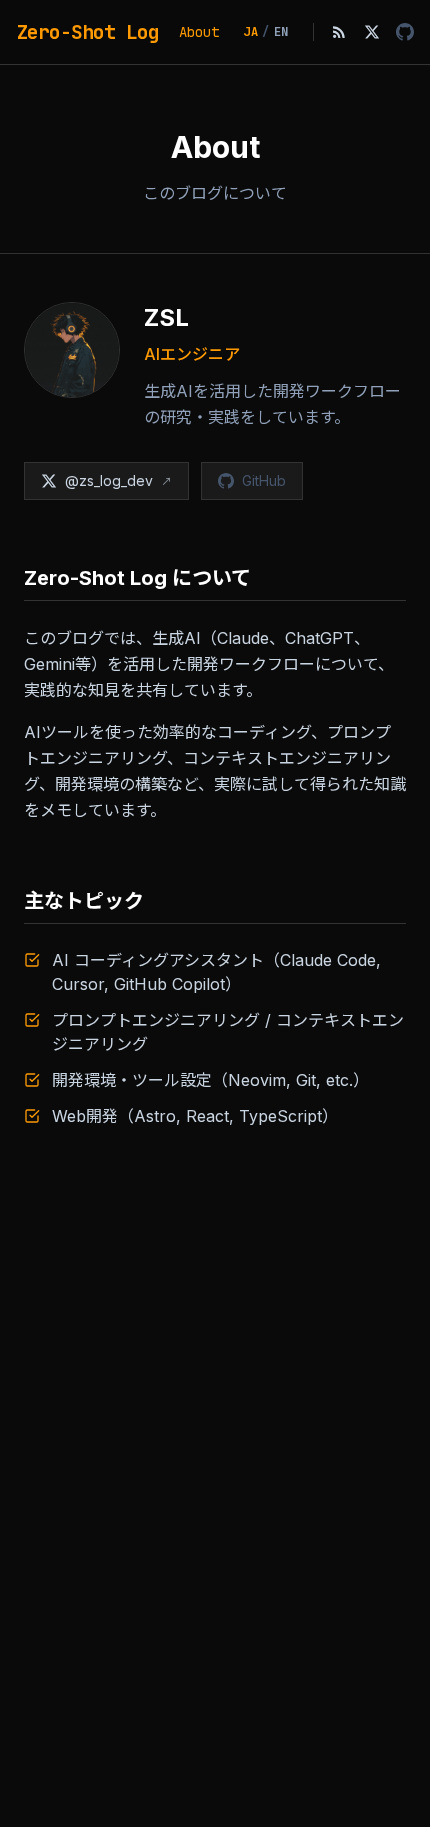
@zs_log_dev (109, 480)
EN (281, 32)
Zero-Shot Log (87, 32)
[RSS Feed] (339, 32)
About (199, 32)
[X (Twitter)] (372, 32)
